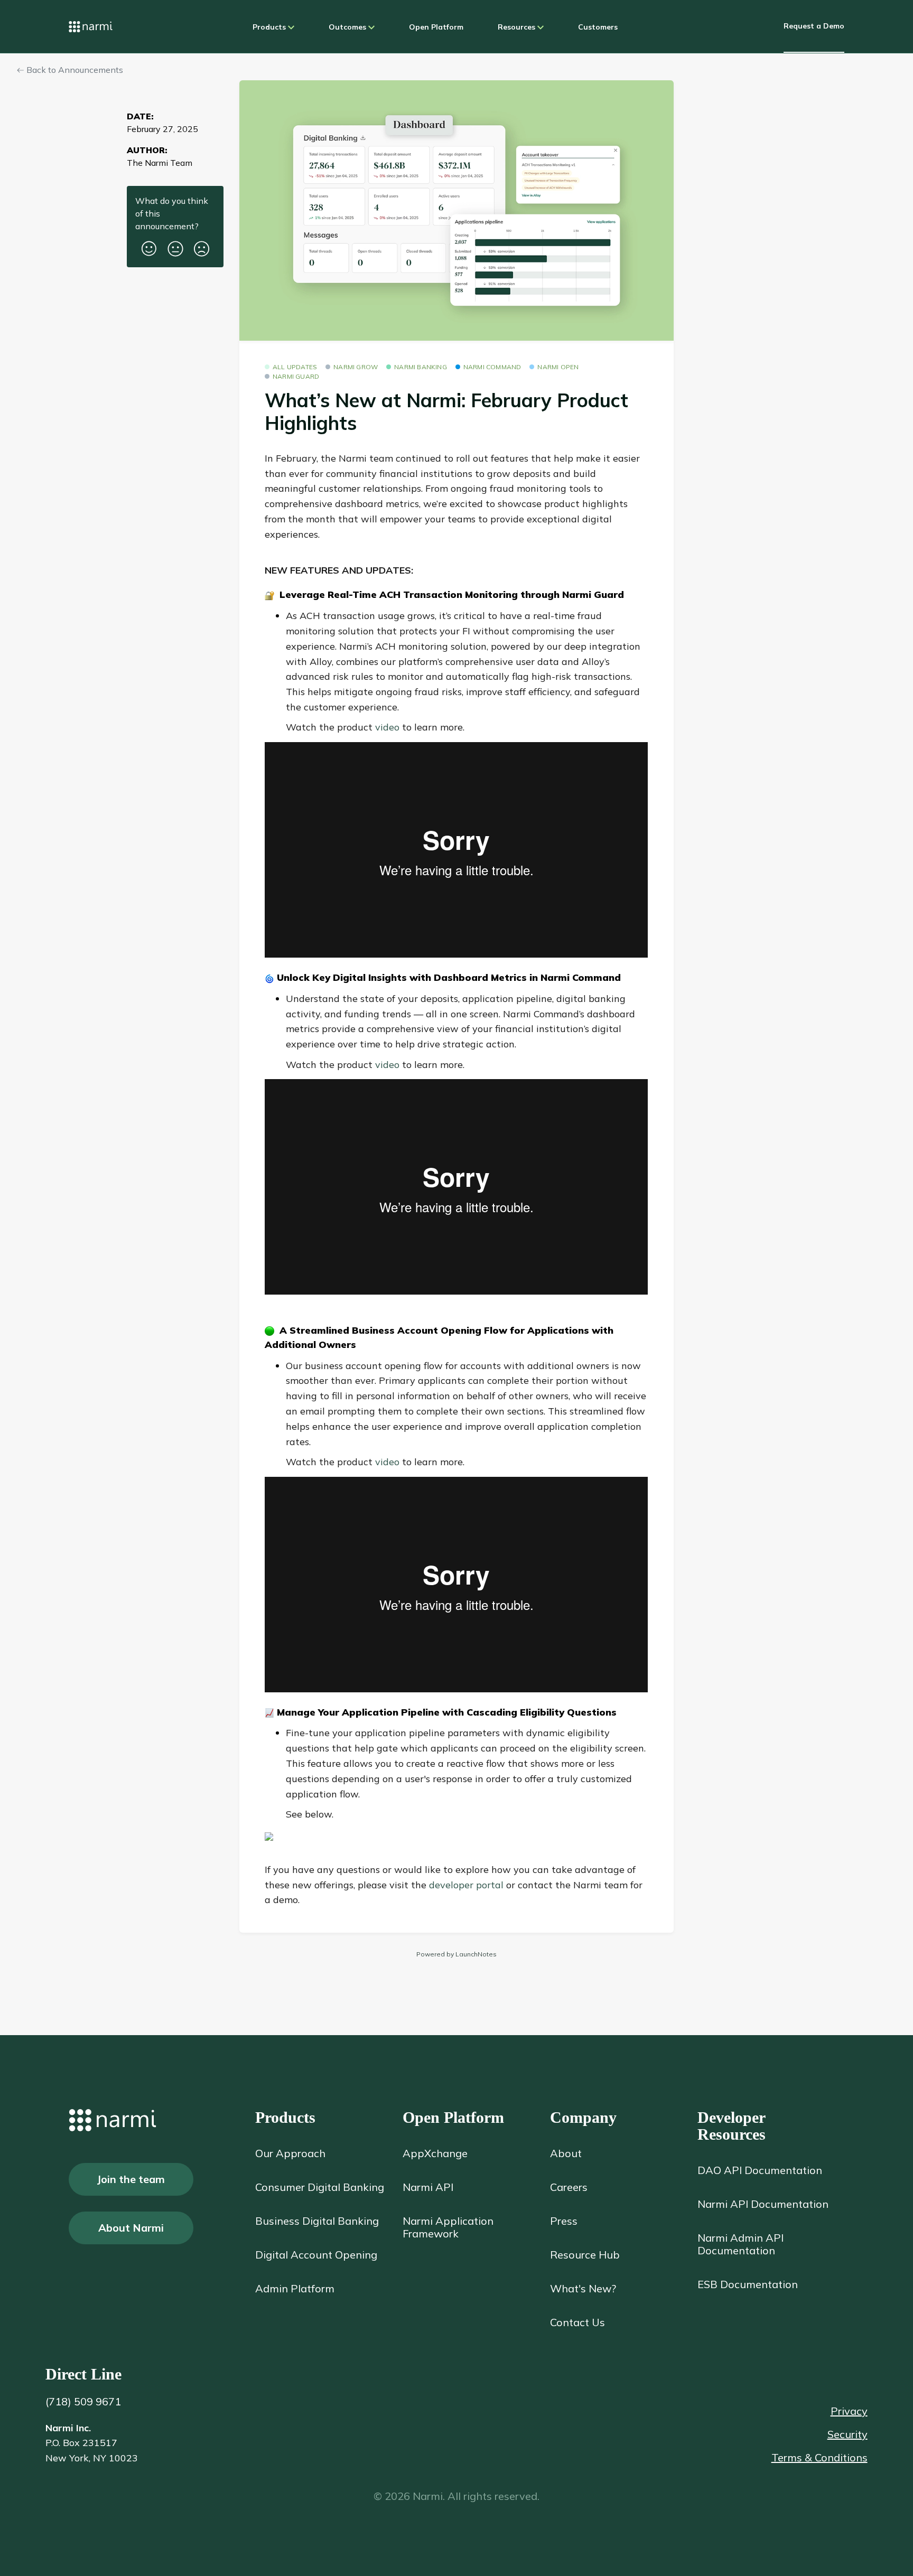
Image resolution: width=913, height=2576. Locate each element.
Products (270, 27)
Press (564, 2221)
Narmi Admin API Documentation (740, 2244)
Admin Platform (295, 2289)
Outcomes (348, 27)
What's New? (583, 2289)
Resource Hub (585, 2255)
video (387, 727)
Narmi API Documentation (763, 2204)
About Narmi (131, 2228)
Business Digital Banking (317, 2221)
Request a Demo (814, 26)
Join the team (131, 2179)
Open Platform (436, 27)
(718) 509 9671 (83, 2401)
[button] (149, 245)
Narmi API (428, 2187)
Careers (569, 2187)
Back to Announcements (74, 70)
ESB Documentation (748, 2284)
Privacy (849, 2411)
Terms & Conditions (819, 2458)
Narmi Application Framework (448, 2227)
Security (847, 2434)
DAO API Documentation (760, 2170)
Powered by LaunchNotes (456, 1954)
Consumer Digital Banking (320, 2187)
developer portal (468, 1885)
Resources (518, 27)
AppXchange (435, 2153)
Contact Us (577, 2322)
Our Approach (290, 2153)
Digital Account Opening (316, 2255)
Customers (598, 27)
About (566, 2153)
